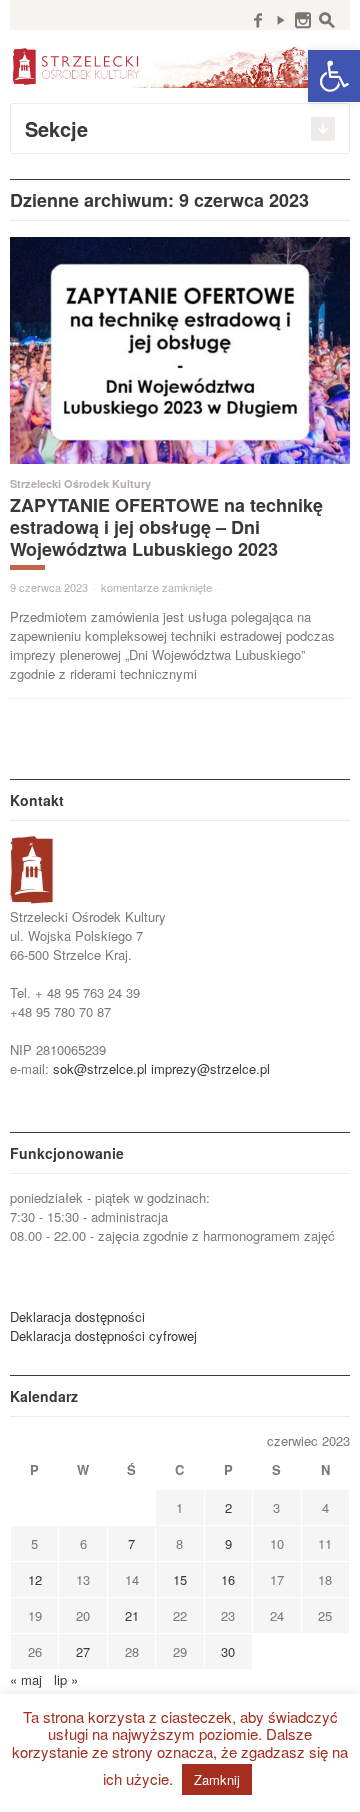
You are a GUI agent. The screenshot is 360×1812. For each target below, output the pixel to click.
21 (132, 1615)
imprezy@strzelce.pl (210, 1068)
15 (180, 1579)
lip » (66, 1679)
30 (228, 1651)
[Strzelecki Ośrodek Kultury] (180, 65)
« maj (26, 1679)
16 (228, 1579)
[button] (334, 76)
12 (35, 1579)
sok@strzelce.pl (100, 1068)
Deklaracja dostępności (77, 1316)
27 (83, 1651)
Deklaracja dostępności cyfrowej (103, 1335)
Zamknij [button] (217, 1779)
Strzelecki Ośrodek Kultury (80, 483)
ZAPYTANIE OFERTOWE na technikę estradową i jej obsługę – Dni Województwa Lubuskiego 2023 (166, 527)
